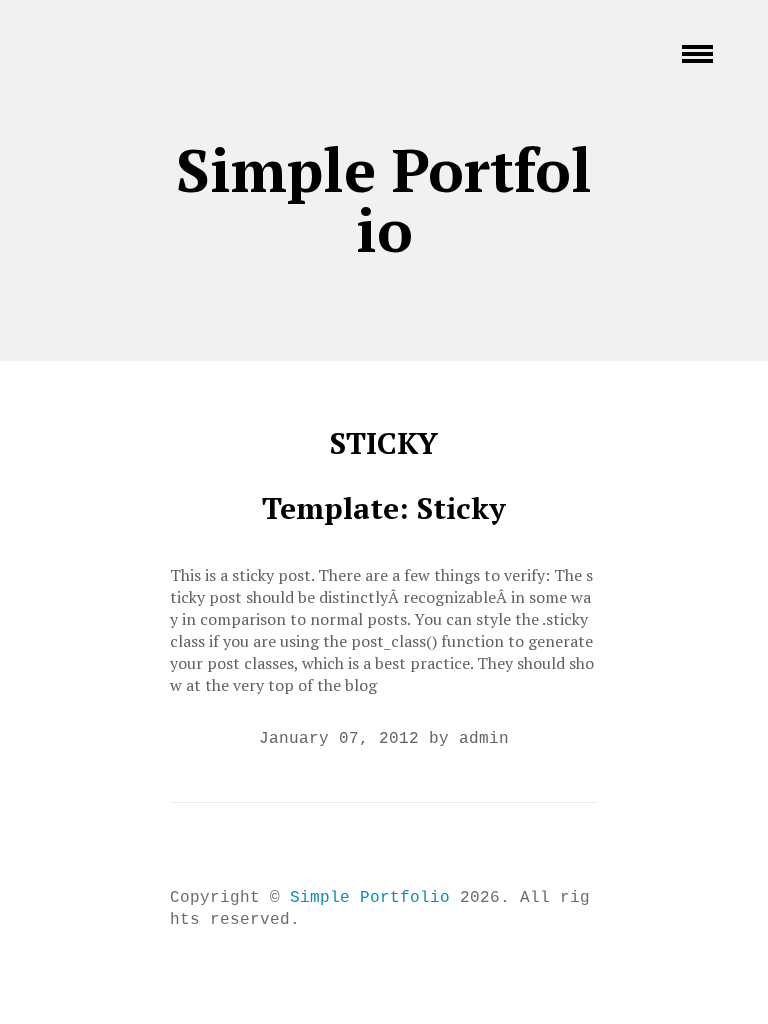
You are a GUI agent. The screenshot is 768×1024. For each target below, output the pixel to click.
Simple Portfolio (384, 199)
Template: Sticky (384, 508)
